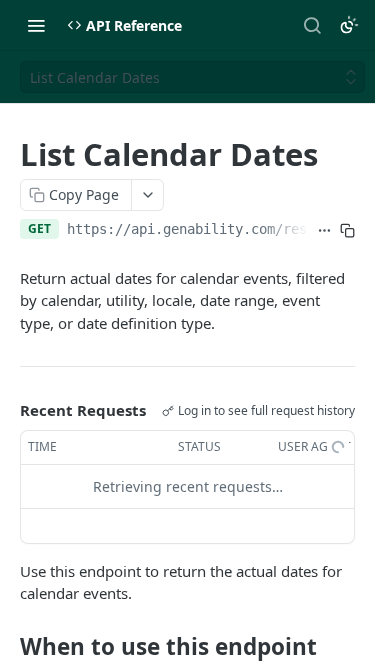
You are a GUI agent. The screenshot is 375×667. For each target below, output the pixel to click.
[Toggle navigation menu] (36, 25)
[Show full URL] (324, 231)
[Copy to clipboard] (347, 231)
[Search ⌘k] (312, 25)
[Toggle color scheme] (349, 25)
